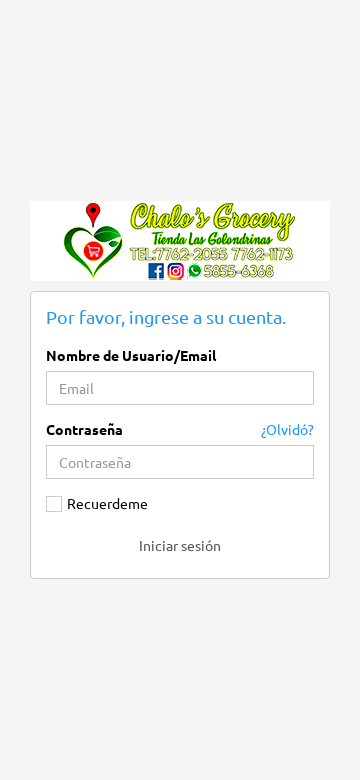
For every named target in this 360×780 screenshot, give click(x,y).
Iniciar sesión (180, 545)
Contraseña (84, 429)
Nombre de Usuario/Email (131, 355)
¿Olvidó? (287, 429)
